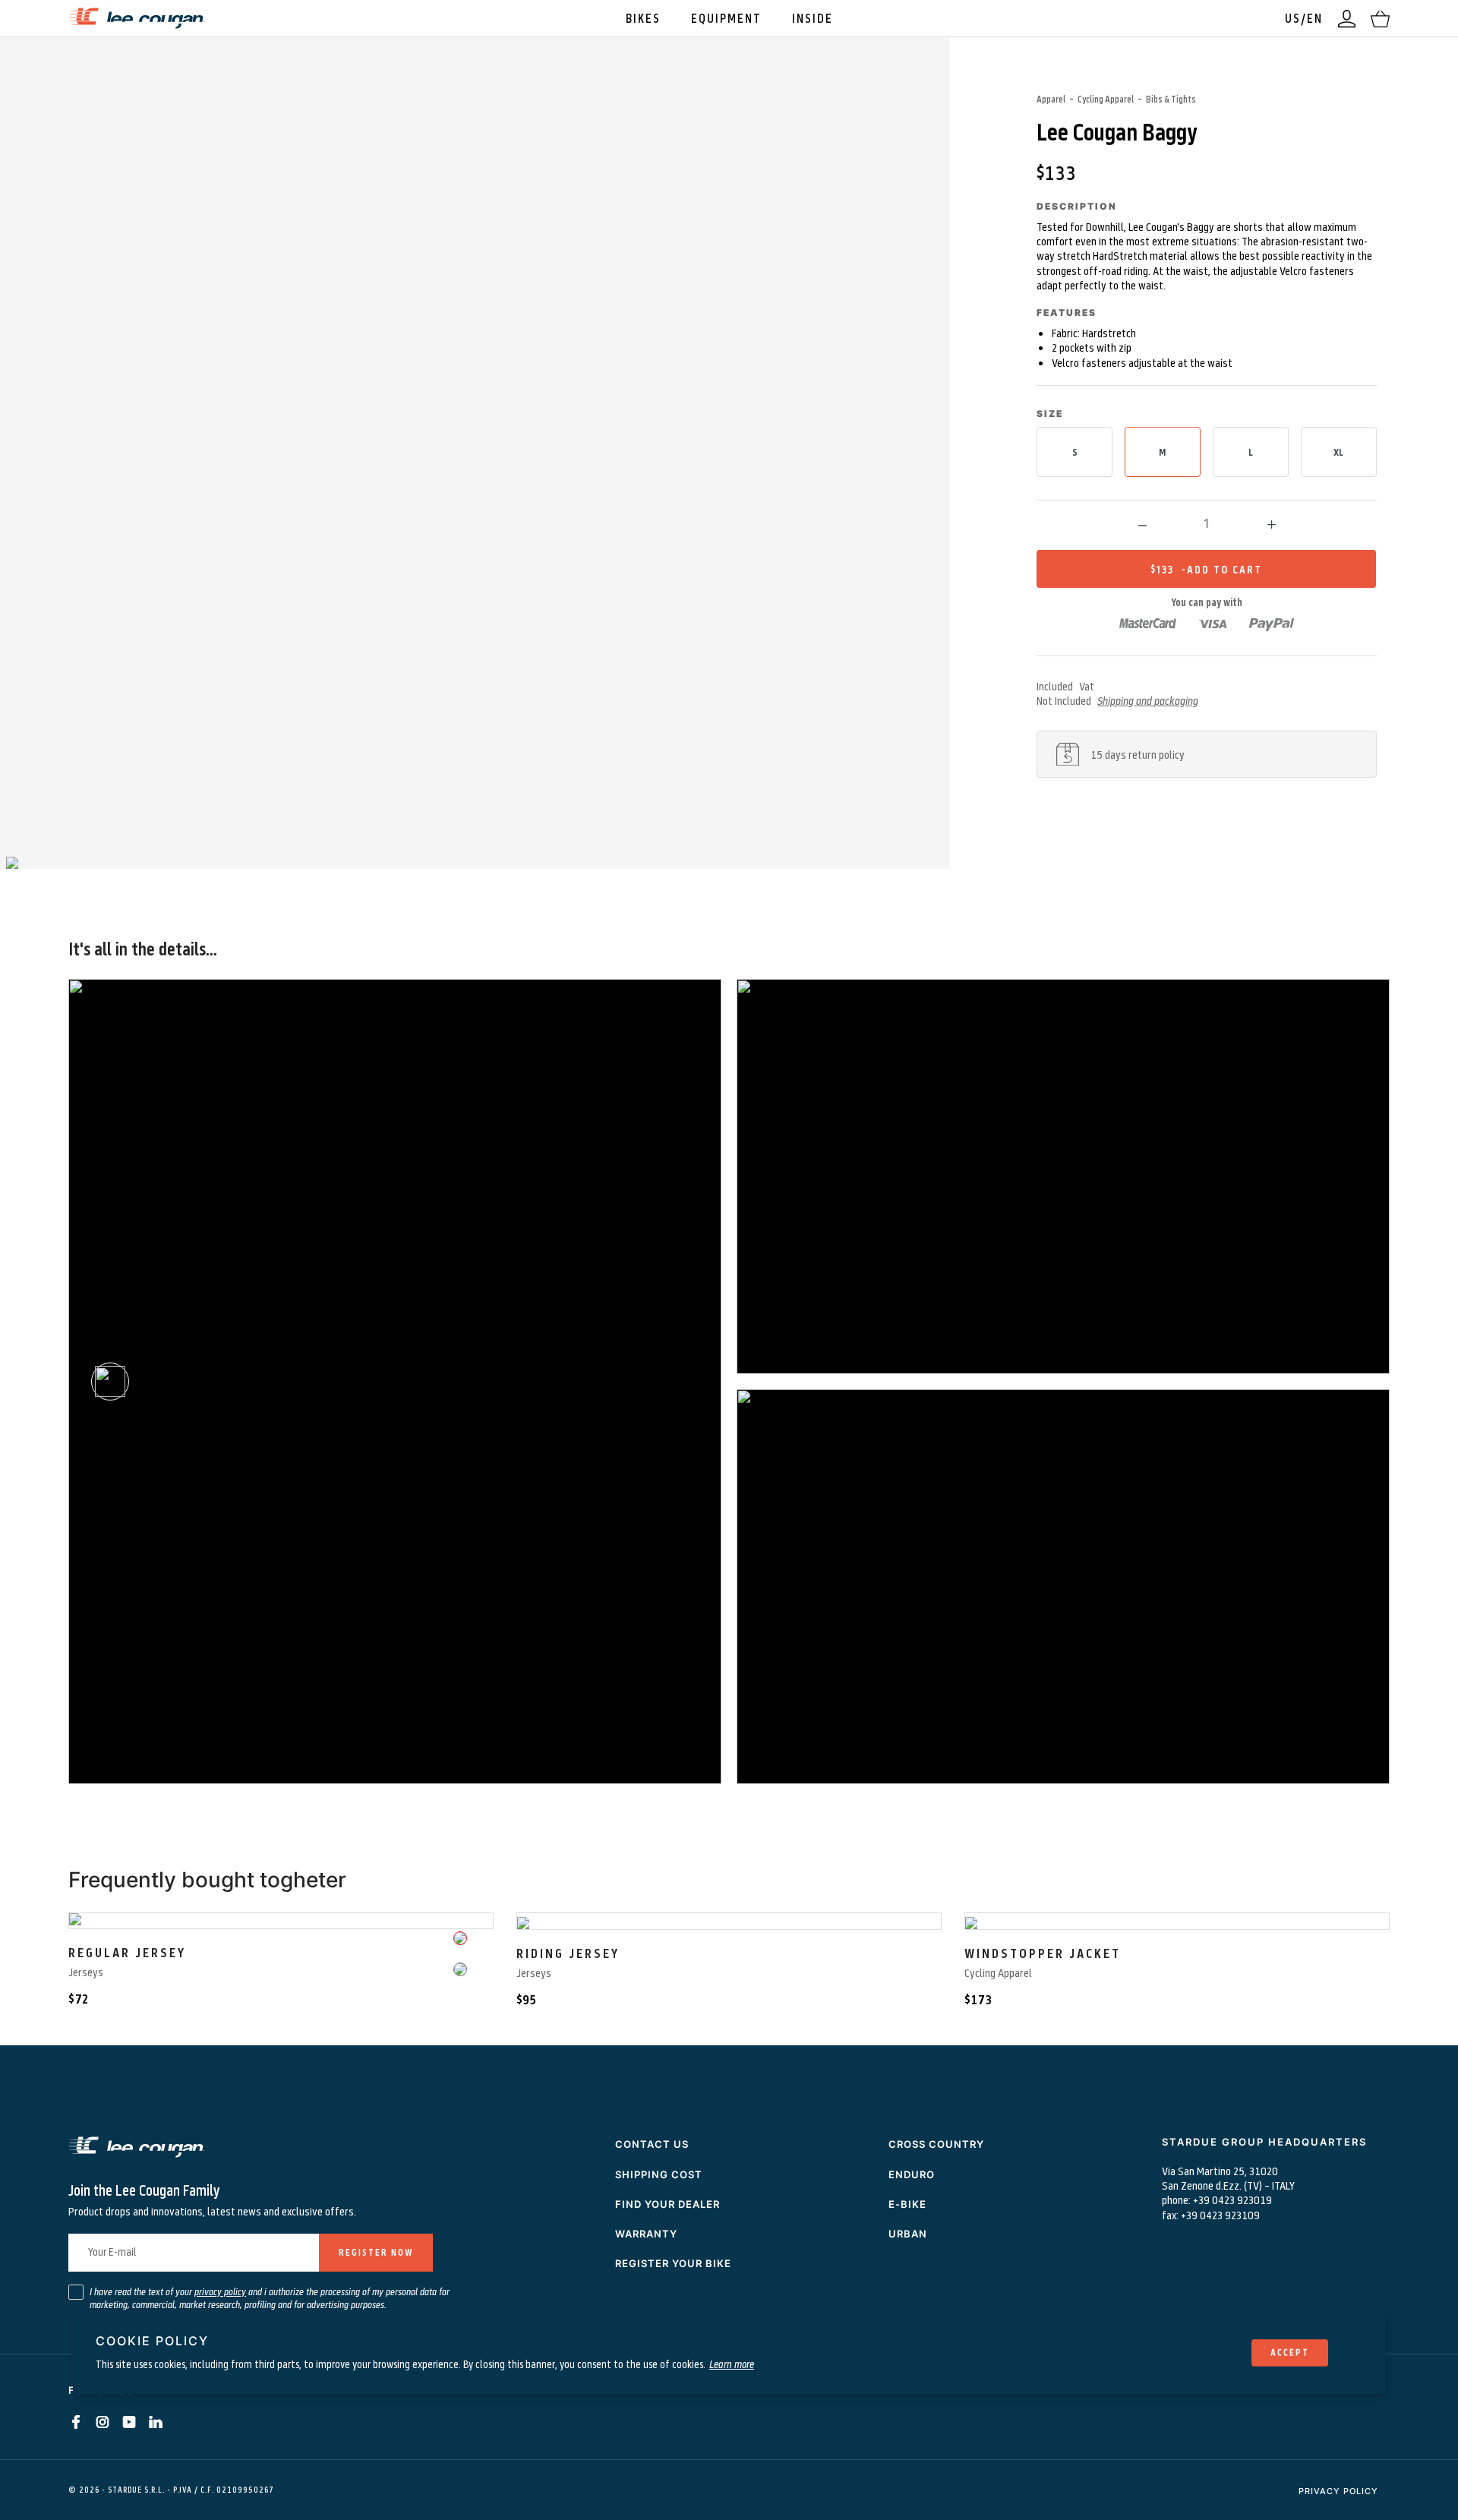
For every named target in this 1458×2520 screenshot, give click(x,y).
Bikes (643, 18)
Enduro (912, 2174)
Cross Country (936, 2144)
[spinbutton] (1207, 523)
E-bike (907, 2204)
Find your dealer (667, 2204)
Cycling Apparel (1106, 99)
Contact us (652, 2144)
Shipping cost (659, 2174)
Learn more (732, 2364)
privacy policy (220, 2291)
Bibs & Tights (1171, 99)
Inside (813, 18)
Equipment (726, 18)
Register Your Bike (673, 2263)
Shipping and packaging (1148, 700)
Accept (1290, 2352)
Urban (908, 2234)
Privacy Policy (1338, 2491)
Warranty (646, 2234)
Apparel (1051, 99)
